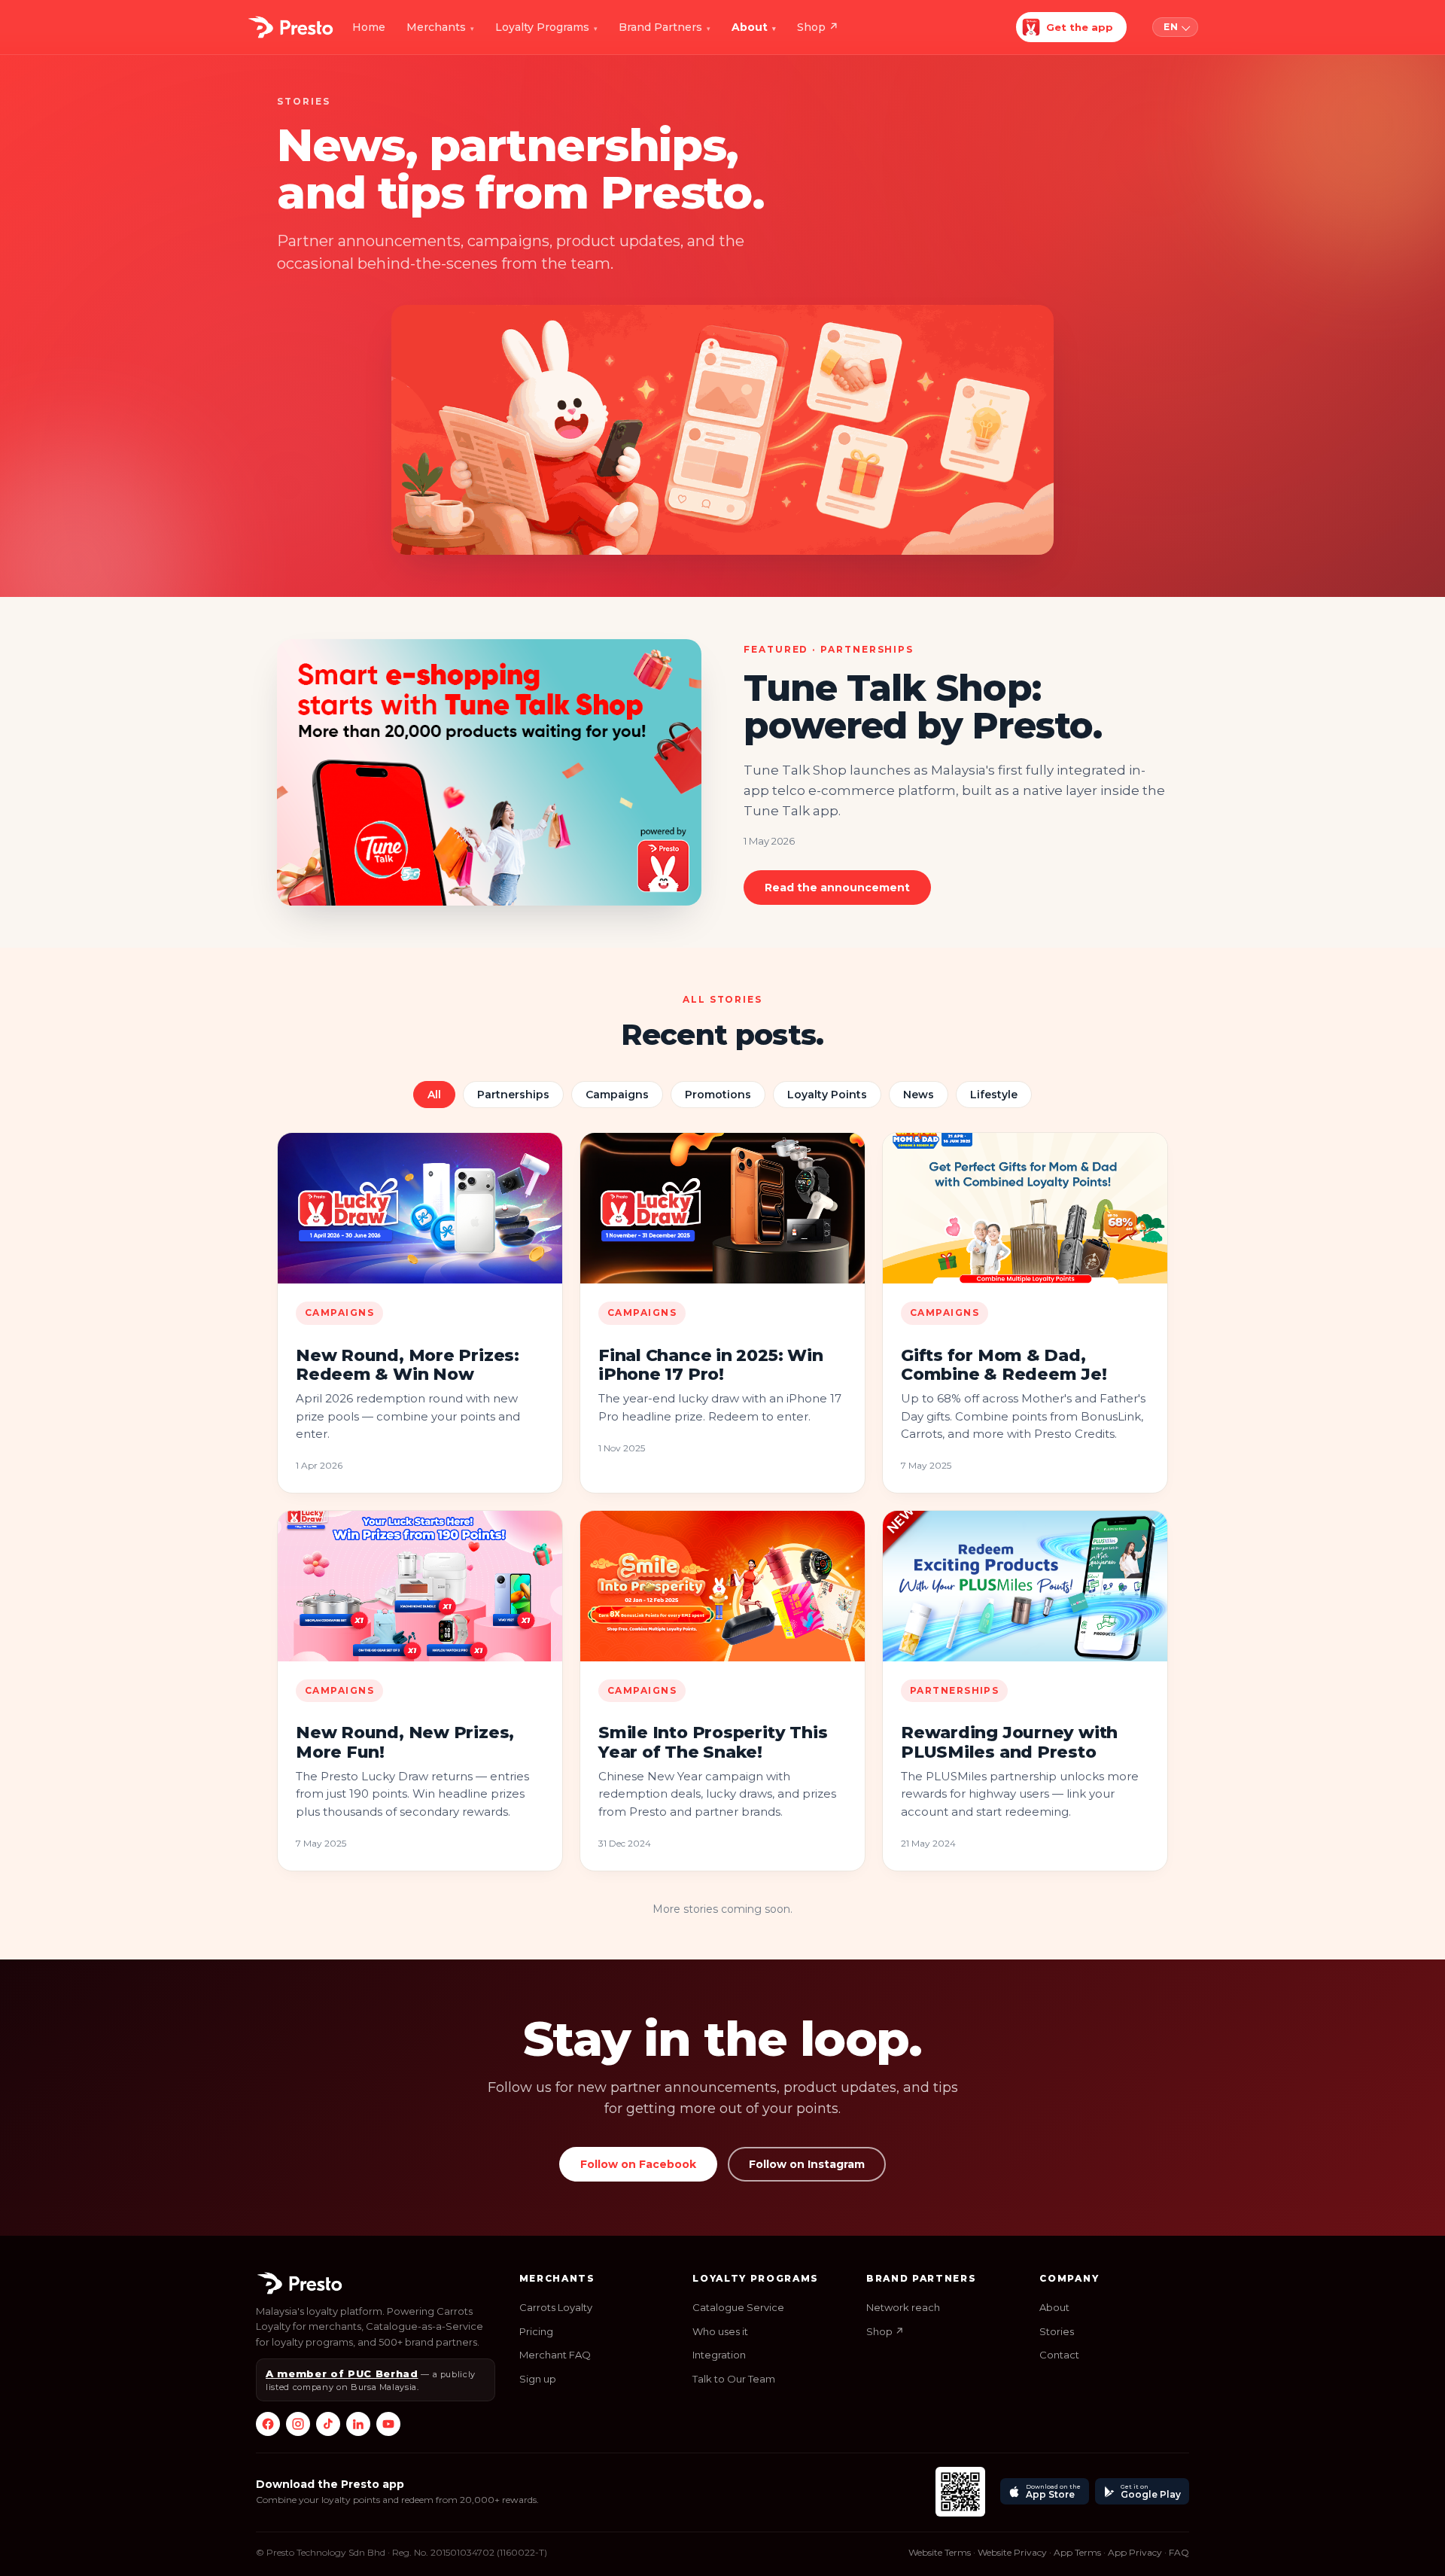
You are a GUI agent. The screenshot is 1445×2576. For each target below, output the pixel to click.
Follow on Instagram (807, 2164)
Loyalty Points (827, 1095)
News (919, 1095)
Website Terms (940, 2552)
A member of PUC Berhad (342, 2374)
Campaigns (617, 1095)
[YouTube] (388, 2424)
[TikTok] (328, 2424)
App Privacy (1135, 2552)
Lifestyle (994, 1095)
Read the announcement (837, 888)
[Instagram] (298, 2424)
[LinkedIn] (358, 2424)
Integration (719, 2355)
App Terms (1077, 2552)
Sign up (538, 2379)
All (434, 1095)
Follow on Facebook (638, 2164)
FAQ (1179, 2552)
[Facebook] (268, 2424)
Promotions (718, 1095)
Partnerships (513, 1095)
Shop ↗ (885, 2331)
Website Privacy (1012, 2552)
